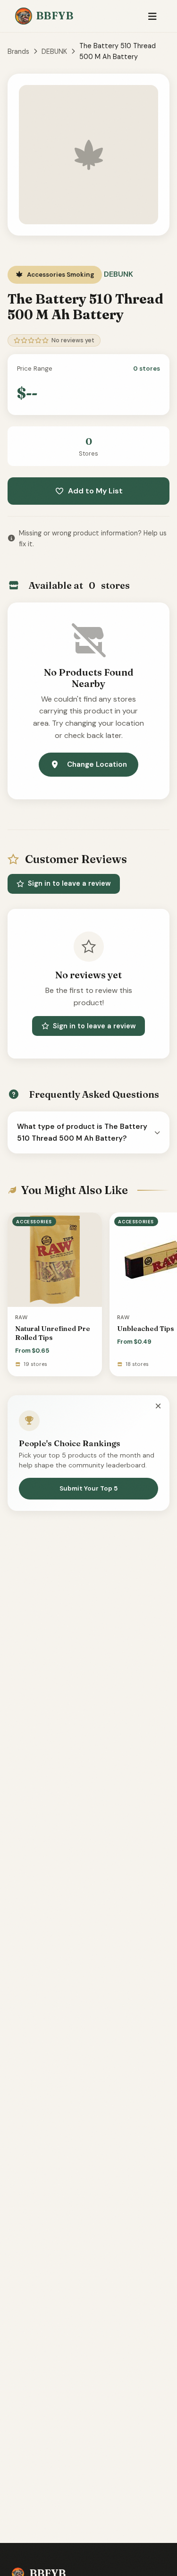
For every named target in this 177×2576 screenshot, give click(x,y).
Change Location (97, 764)
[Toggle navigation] (152, 16)
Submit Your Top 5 (88, 1488)
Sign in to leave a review (69, 883)
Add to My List (95, 491)
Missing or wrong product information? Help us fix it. (93, 538)
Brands (18, 51)
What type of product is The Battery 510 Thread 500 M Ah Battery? (82, 1132)
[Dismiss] (158, 1406)
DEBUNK (54, 51)
